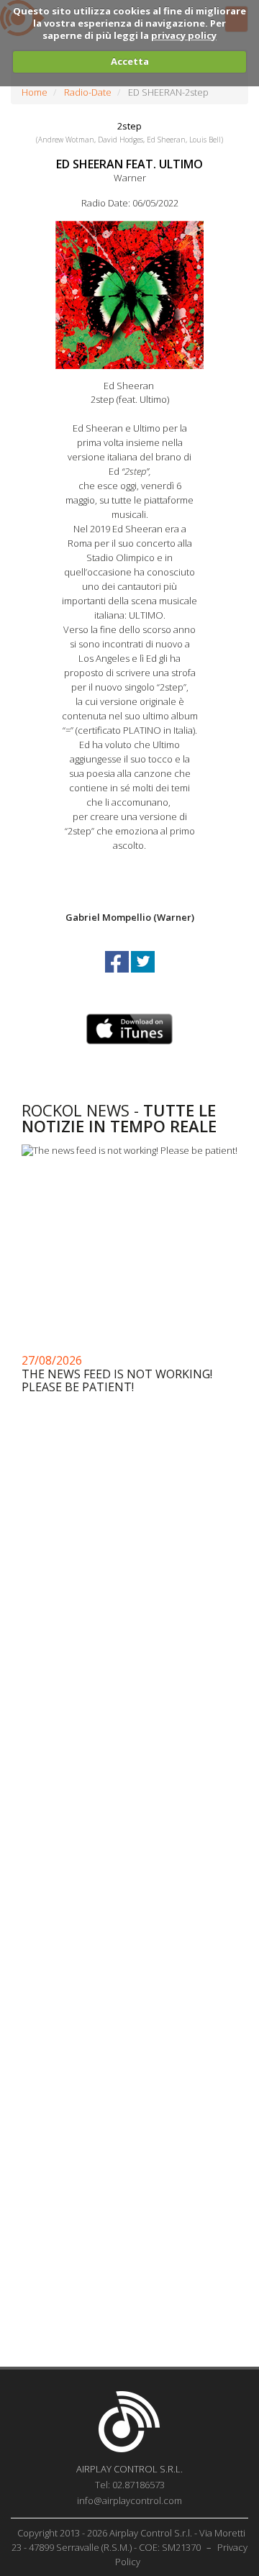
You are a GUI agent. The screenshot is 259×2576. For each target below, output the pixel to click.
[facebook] (118, 975)
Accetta (130, 61)
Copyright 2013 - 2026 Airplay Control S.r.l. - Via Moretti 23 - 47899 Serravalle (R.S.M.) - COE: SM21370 (128, 2540)
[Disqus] (129, 1782)
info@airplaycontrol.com (129, 2500)
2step (129, 126)
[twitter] (143, 975)
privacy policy (184, 35)
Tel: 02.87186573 (130, 2485)
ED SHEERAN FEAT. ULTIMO (129, 164)
